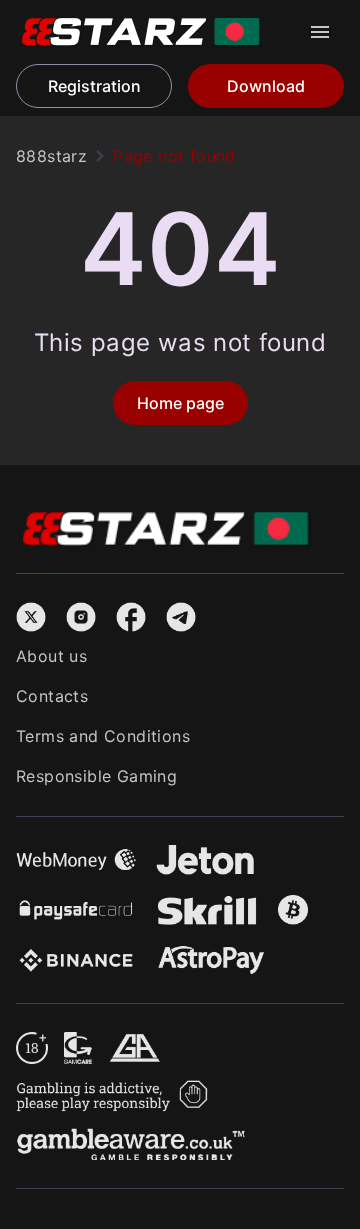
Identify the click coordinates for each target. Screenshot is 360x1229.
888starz (51, 156)
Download (266, 86)
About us (51, 656)
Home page (180, 403)
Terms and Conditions (103, 736)
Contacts (52, 696)
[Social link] (31, 614)
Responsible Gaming (96, 776)
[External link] (32, 1044)
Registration (94, 86)
